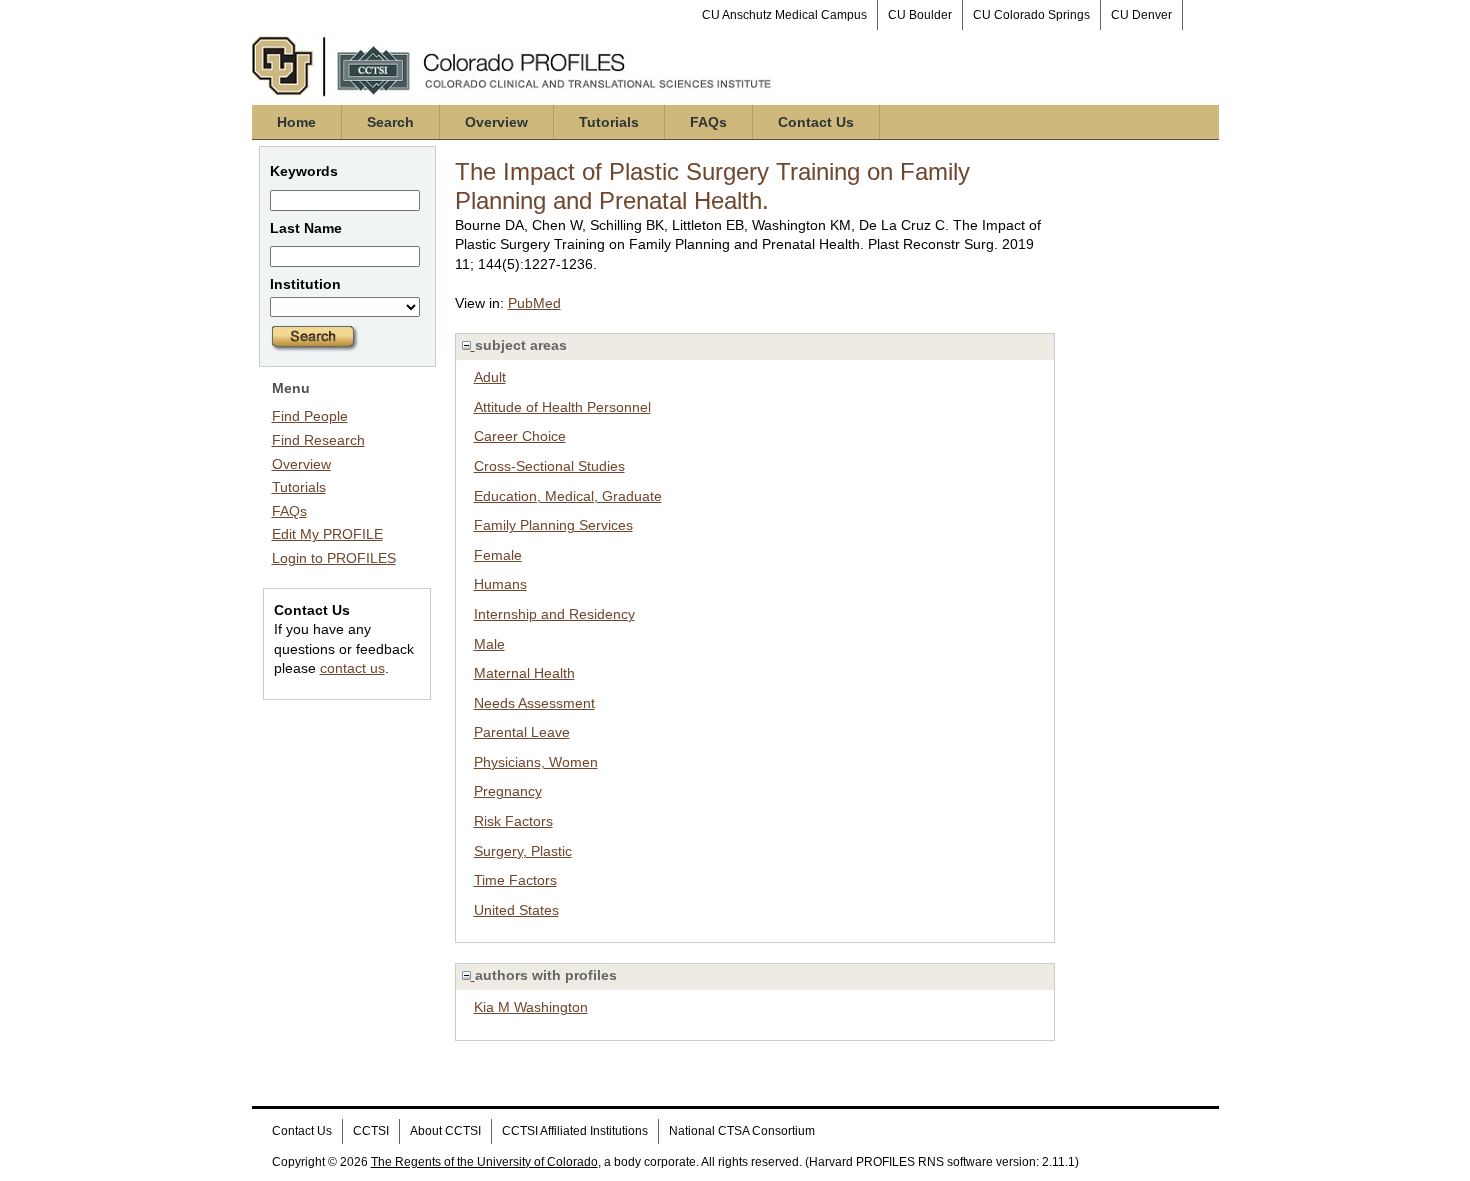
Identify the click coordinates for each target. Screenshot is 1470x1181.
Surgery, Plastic (523, 851)
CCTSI (371, 1131)
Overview (496, 122)
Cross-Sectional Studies (549, 466)
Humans (500, 584)
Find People (310, 416)
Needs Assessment (534, 703)
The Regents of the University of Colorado (484, 1162)
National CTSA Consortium (742, 1131)
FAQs (708, 122)
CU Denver (1141, 15)
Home (296, 122)
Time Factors (515, 880)
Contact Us (816, 122)
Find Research (318, 440)
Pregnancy (508, 791)
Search (390, 122)
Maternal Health (524, 673)
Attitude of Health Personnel (562, 407)
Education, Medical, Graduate (568, 496)
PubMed (534, 303)
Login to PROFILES (334, 558)
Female (498, 555)
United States (516, 910)
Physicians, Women (536, 762)
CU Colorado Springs (1031, 15)
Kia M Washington (531, 1007)
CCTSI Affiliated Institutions (575, 1131)
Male (489, 644)
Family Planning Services (553, 525)
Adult (490, 377)
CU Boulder (920, 15)
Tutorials (609, 122)
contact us (352, 668)
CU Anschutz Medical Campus (784, 15)
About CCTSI (445, 1131)
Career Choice (520, 436)
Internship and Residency (554, 614)
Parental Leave (522, 732)
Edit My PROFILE (327, 534)
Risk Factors (513, 821)
